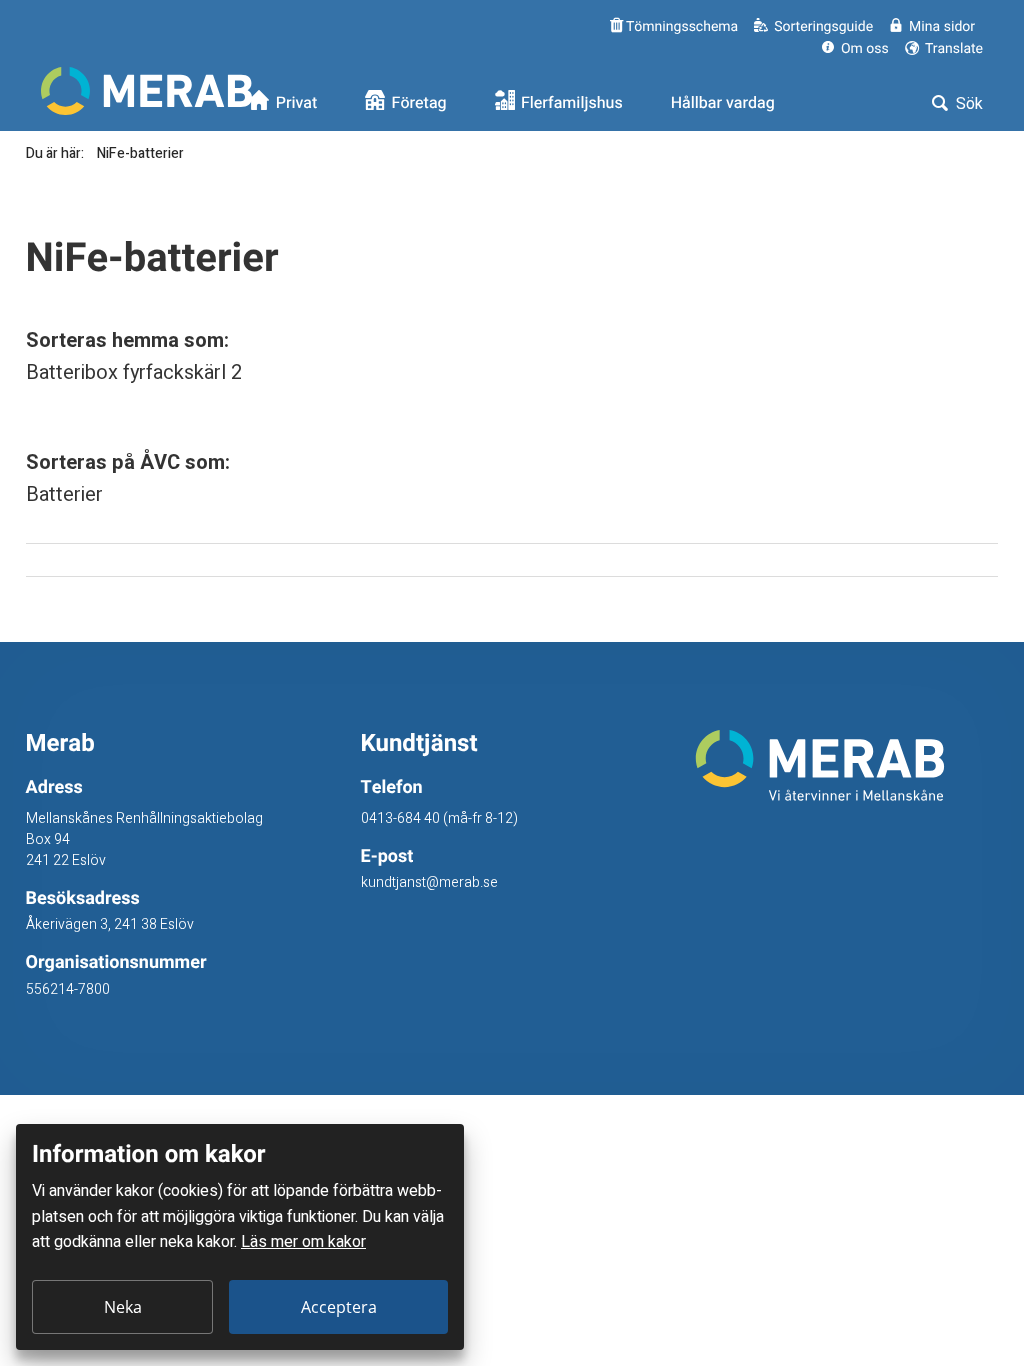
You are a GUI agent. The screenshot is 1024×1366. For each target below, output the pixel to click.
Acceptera (339, 1307)
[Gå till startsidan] (846, 765)
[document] (240, 1237)
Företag (419, 103)
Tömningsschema (680, 26)
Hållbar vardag (723, 103)
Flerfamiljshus (572, 103)
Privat (297, 103)
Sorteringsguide (823, 26)
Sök (967, 104)
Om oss (865, 48)
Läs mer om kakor (303, 1242)
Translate (952, 48)
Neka (123, 1307)
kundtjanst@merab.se (429, 882)
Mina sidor (942, 26)
